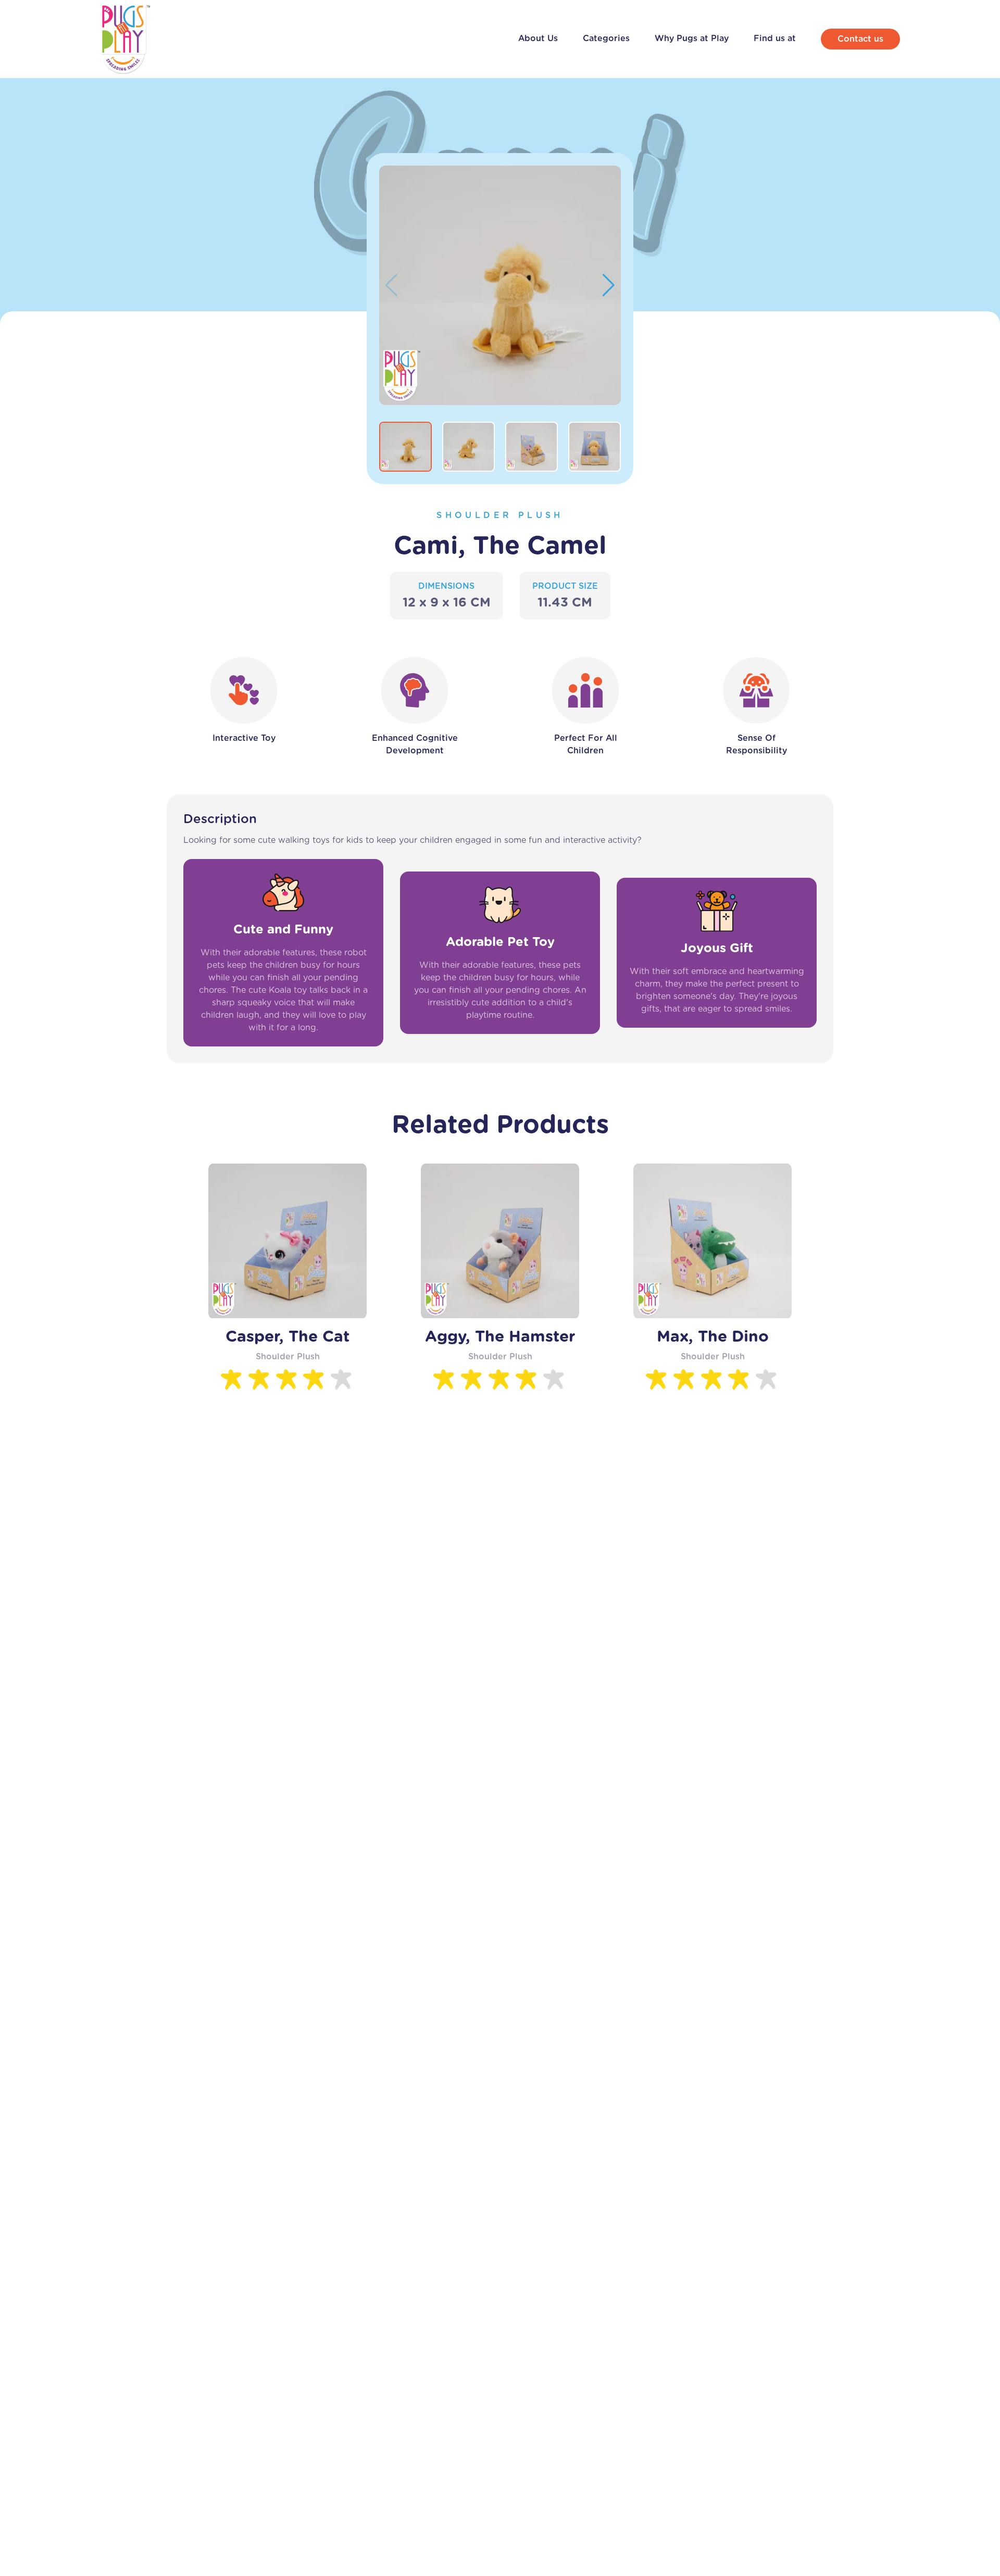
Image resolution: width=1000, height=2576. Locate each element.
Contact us (860, 39)
